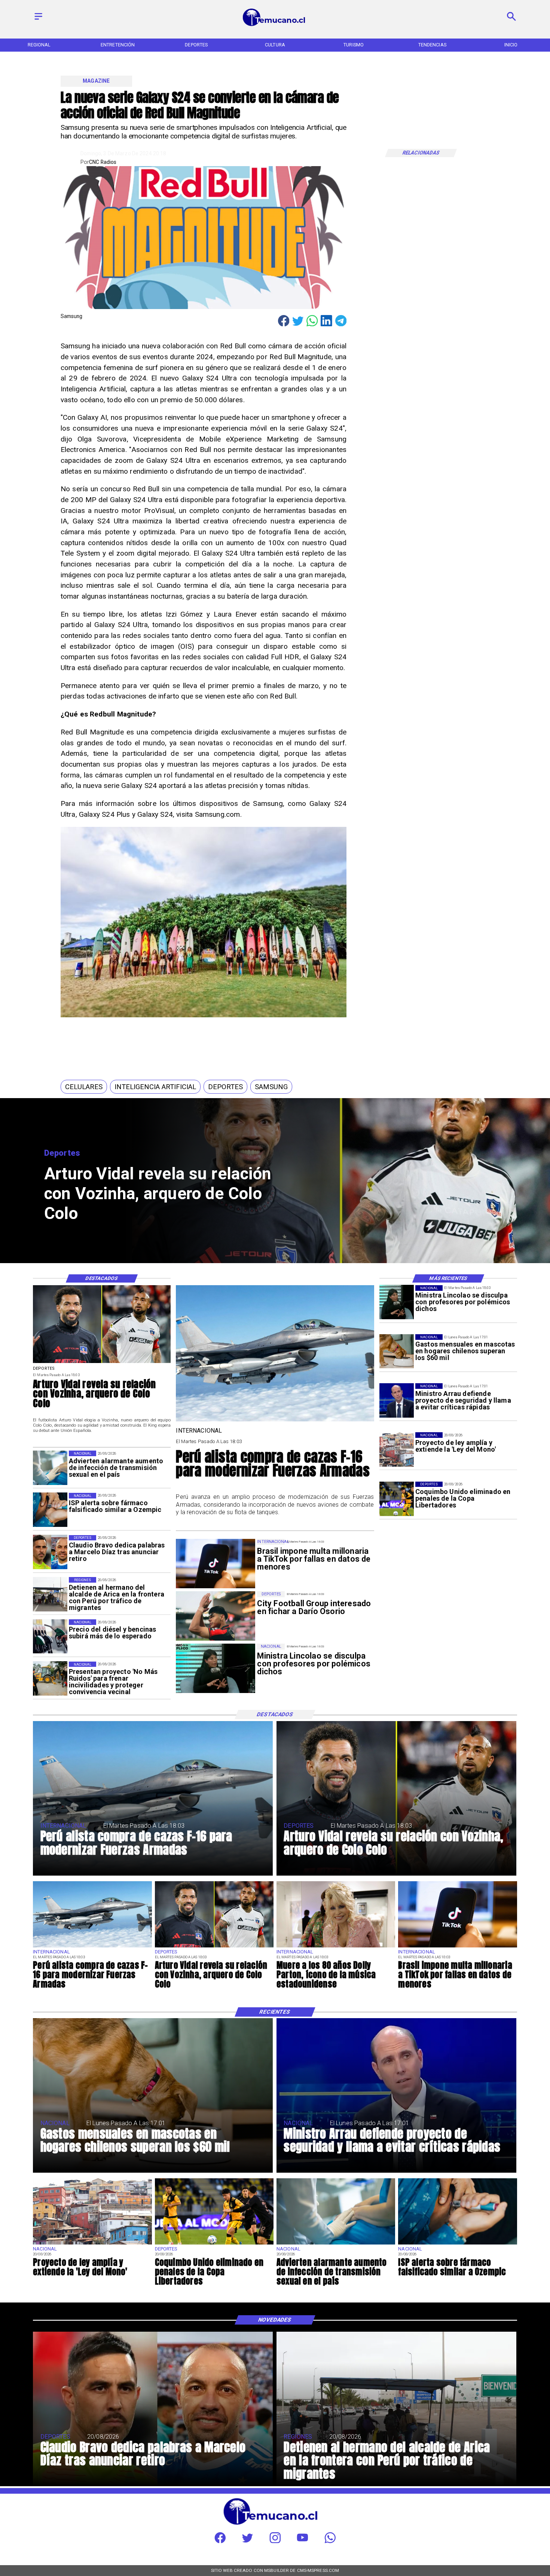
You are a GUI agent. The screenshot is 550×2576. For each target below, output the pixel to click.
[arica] (50, 1594)
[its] (50, 1468)
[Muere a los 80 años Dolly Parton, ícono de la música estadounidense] (336, 1947)
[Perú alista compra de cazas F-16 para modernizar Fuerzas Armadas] (275, 1421)
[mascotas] (397, 1351)
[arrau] (397, 1400)
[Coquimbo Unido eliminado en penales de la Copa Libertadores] (397, 1499)
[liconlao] (397, 1302)
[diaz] (50, 1552)
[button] (84, 1087)
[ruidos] (50, 1679)
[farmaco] (50, 1510)
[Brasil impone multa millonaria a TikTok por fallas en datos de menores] (457, 1947)
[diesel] (50, 1637)
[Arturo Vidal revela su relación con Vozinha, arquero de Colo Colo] (102, 1363)
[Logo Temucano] (275, 25)
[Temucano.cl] (38, 20)
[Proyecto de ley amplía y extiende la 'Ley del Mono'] (397, 1449)
